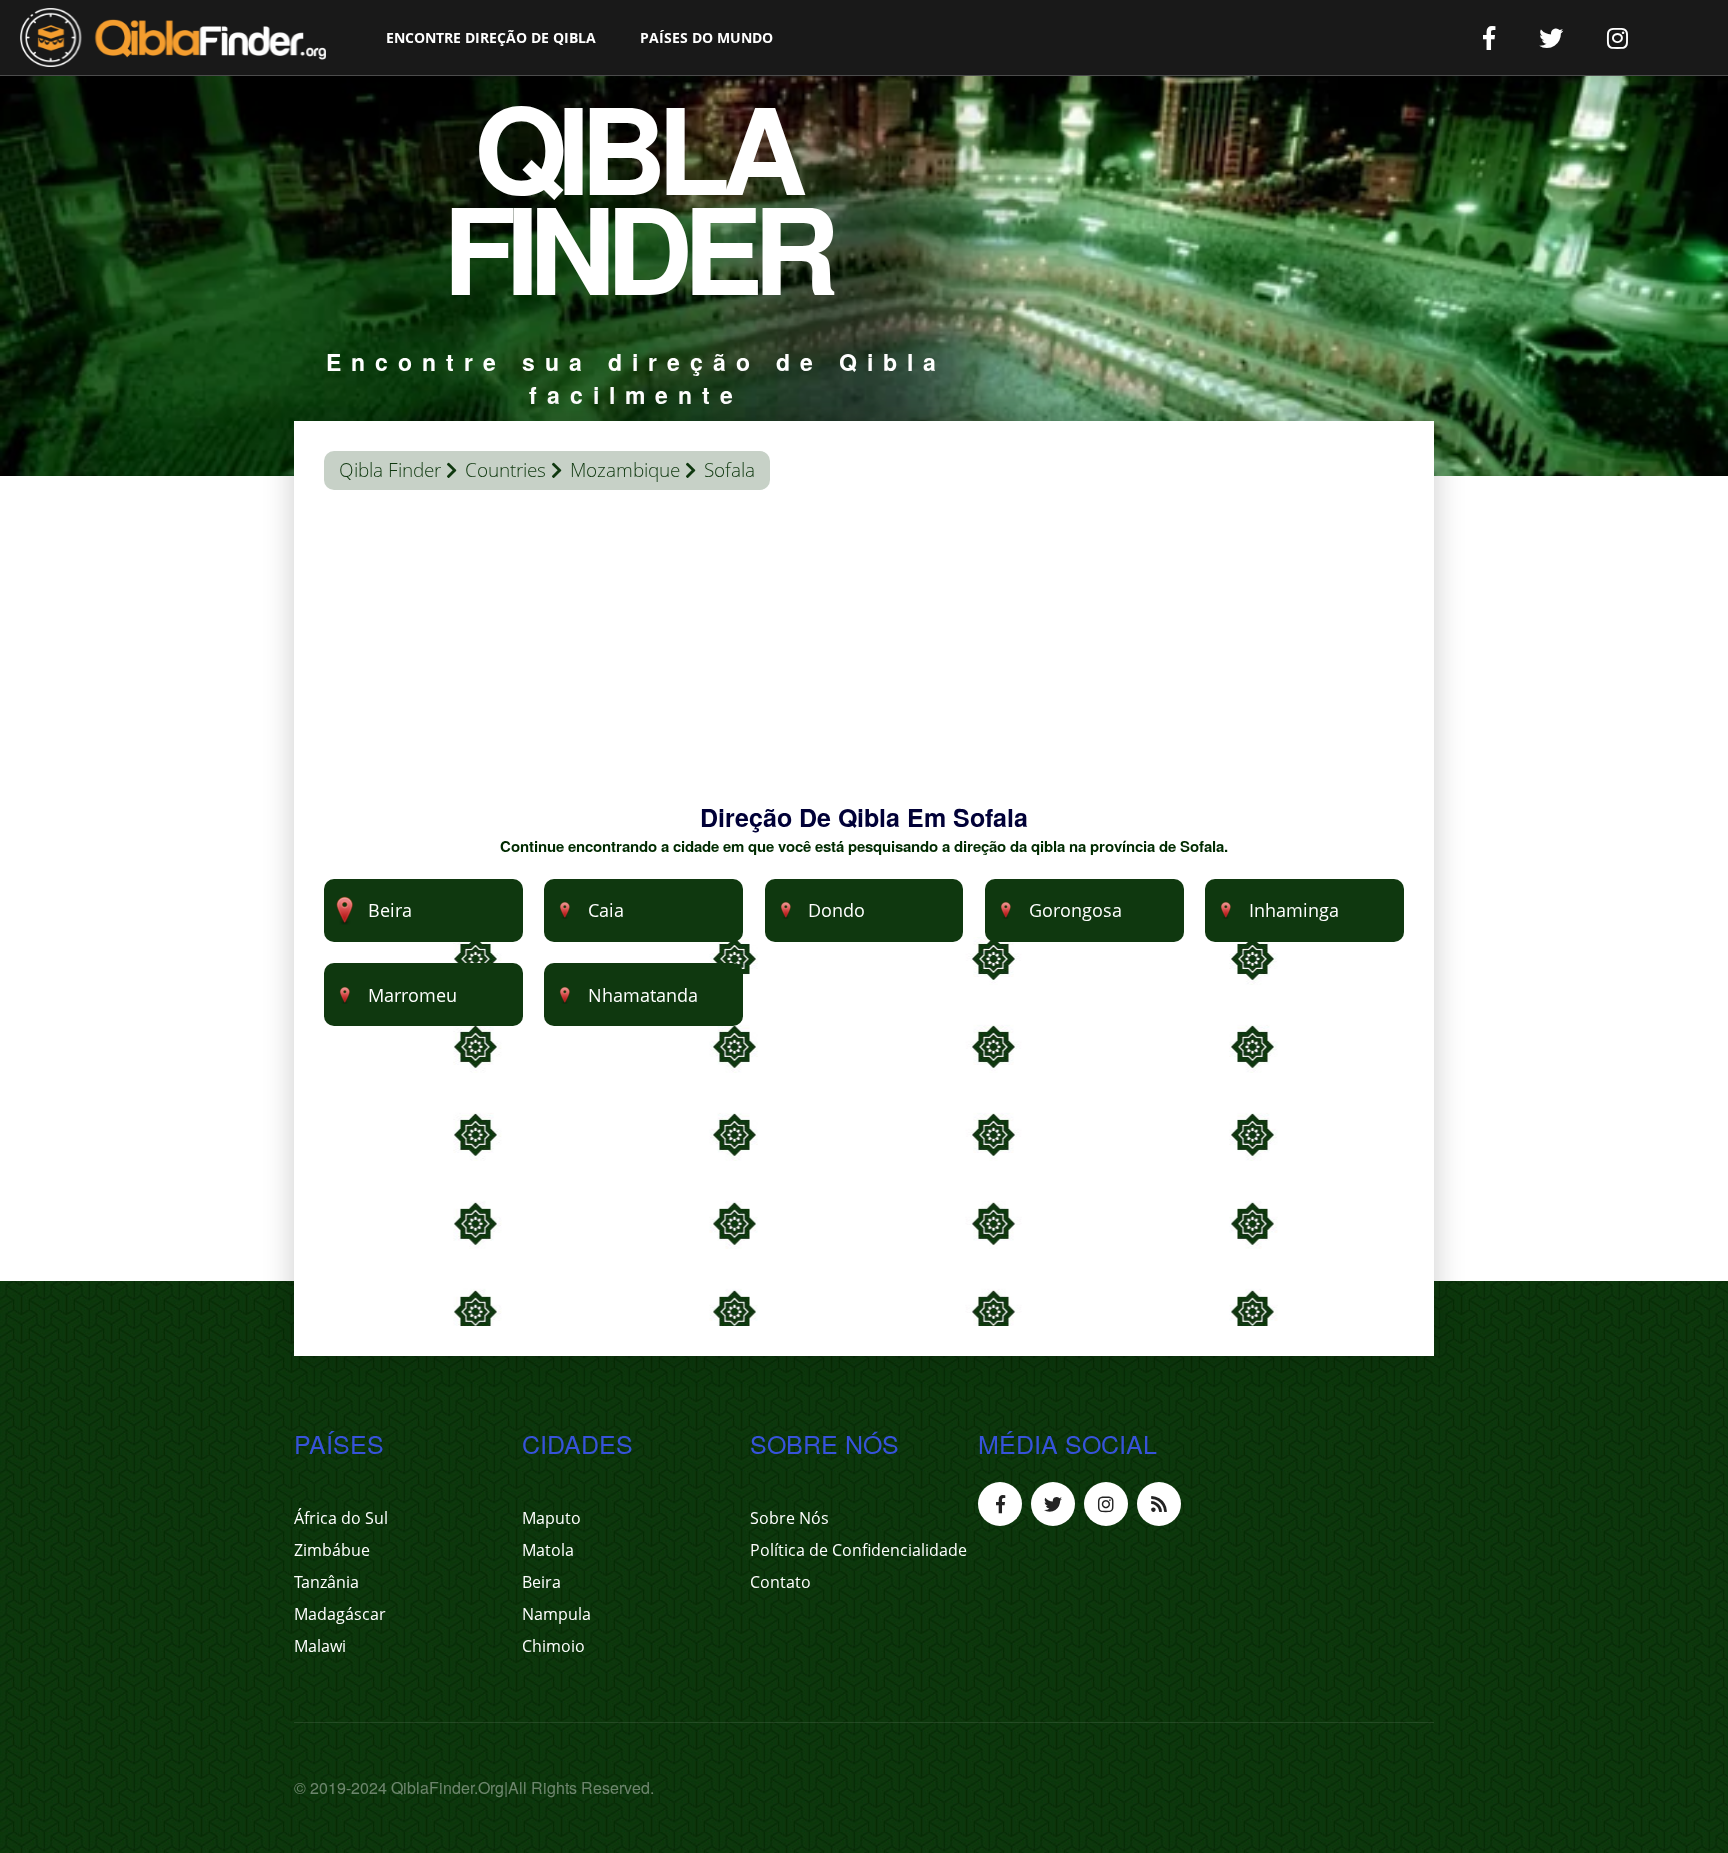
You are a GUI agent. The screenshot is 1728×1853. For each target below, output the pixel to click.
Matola (548, 1550)
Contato (780, 1582)
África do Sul (341, 1518)
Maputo (551, 1518)
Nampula (556, 1614)
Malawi (320, 1646)
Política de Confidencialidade (858, 1550)
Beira (541, 1582)
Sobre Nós (789, 1518)
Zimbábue (332, 1550)
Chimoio (553, 1646)
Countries (505, 470)
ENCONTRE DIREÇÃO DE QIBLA (491, 37)
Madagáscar (340, 1614)
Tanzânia (326, 1582)
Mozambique (625, 470)
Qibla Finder (390, 470)
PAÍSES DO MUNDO (706, 37)
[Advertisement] (864, 660)
